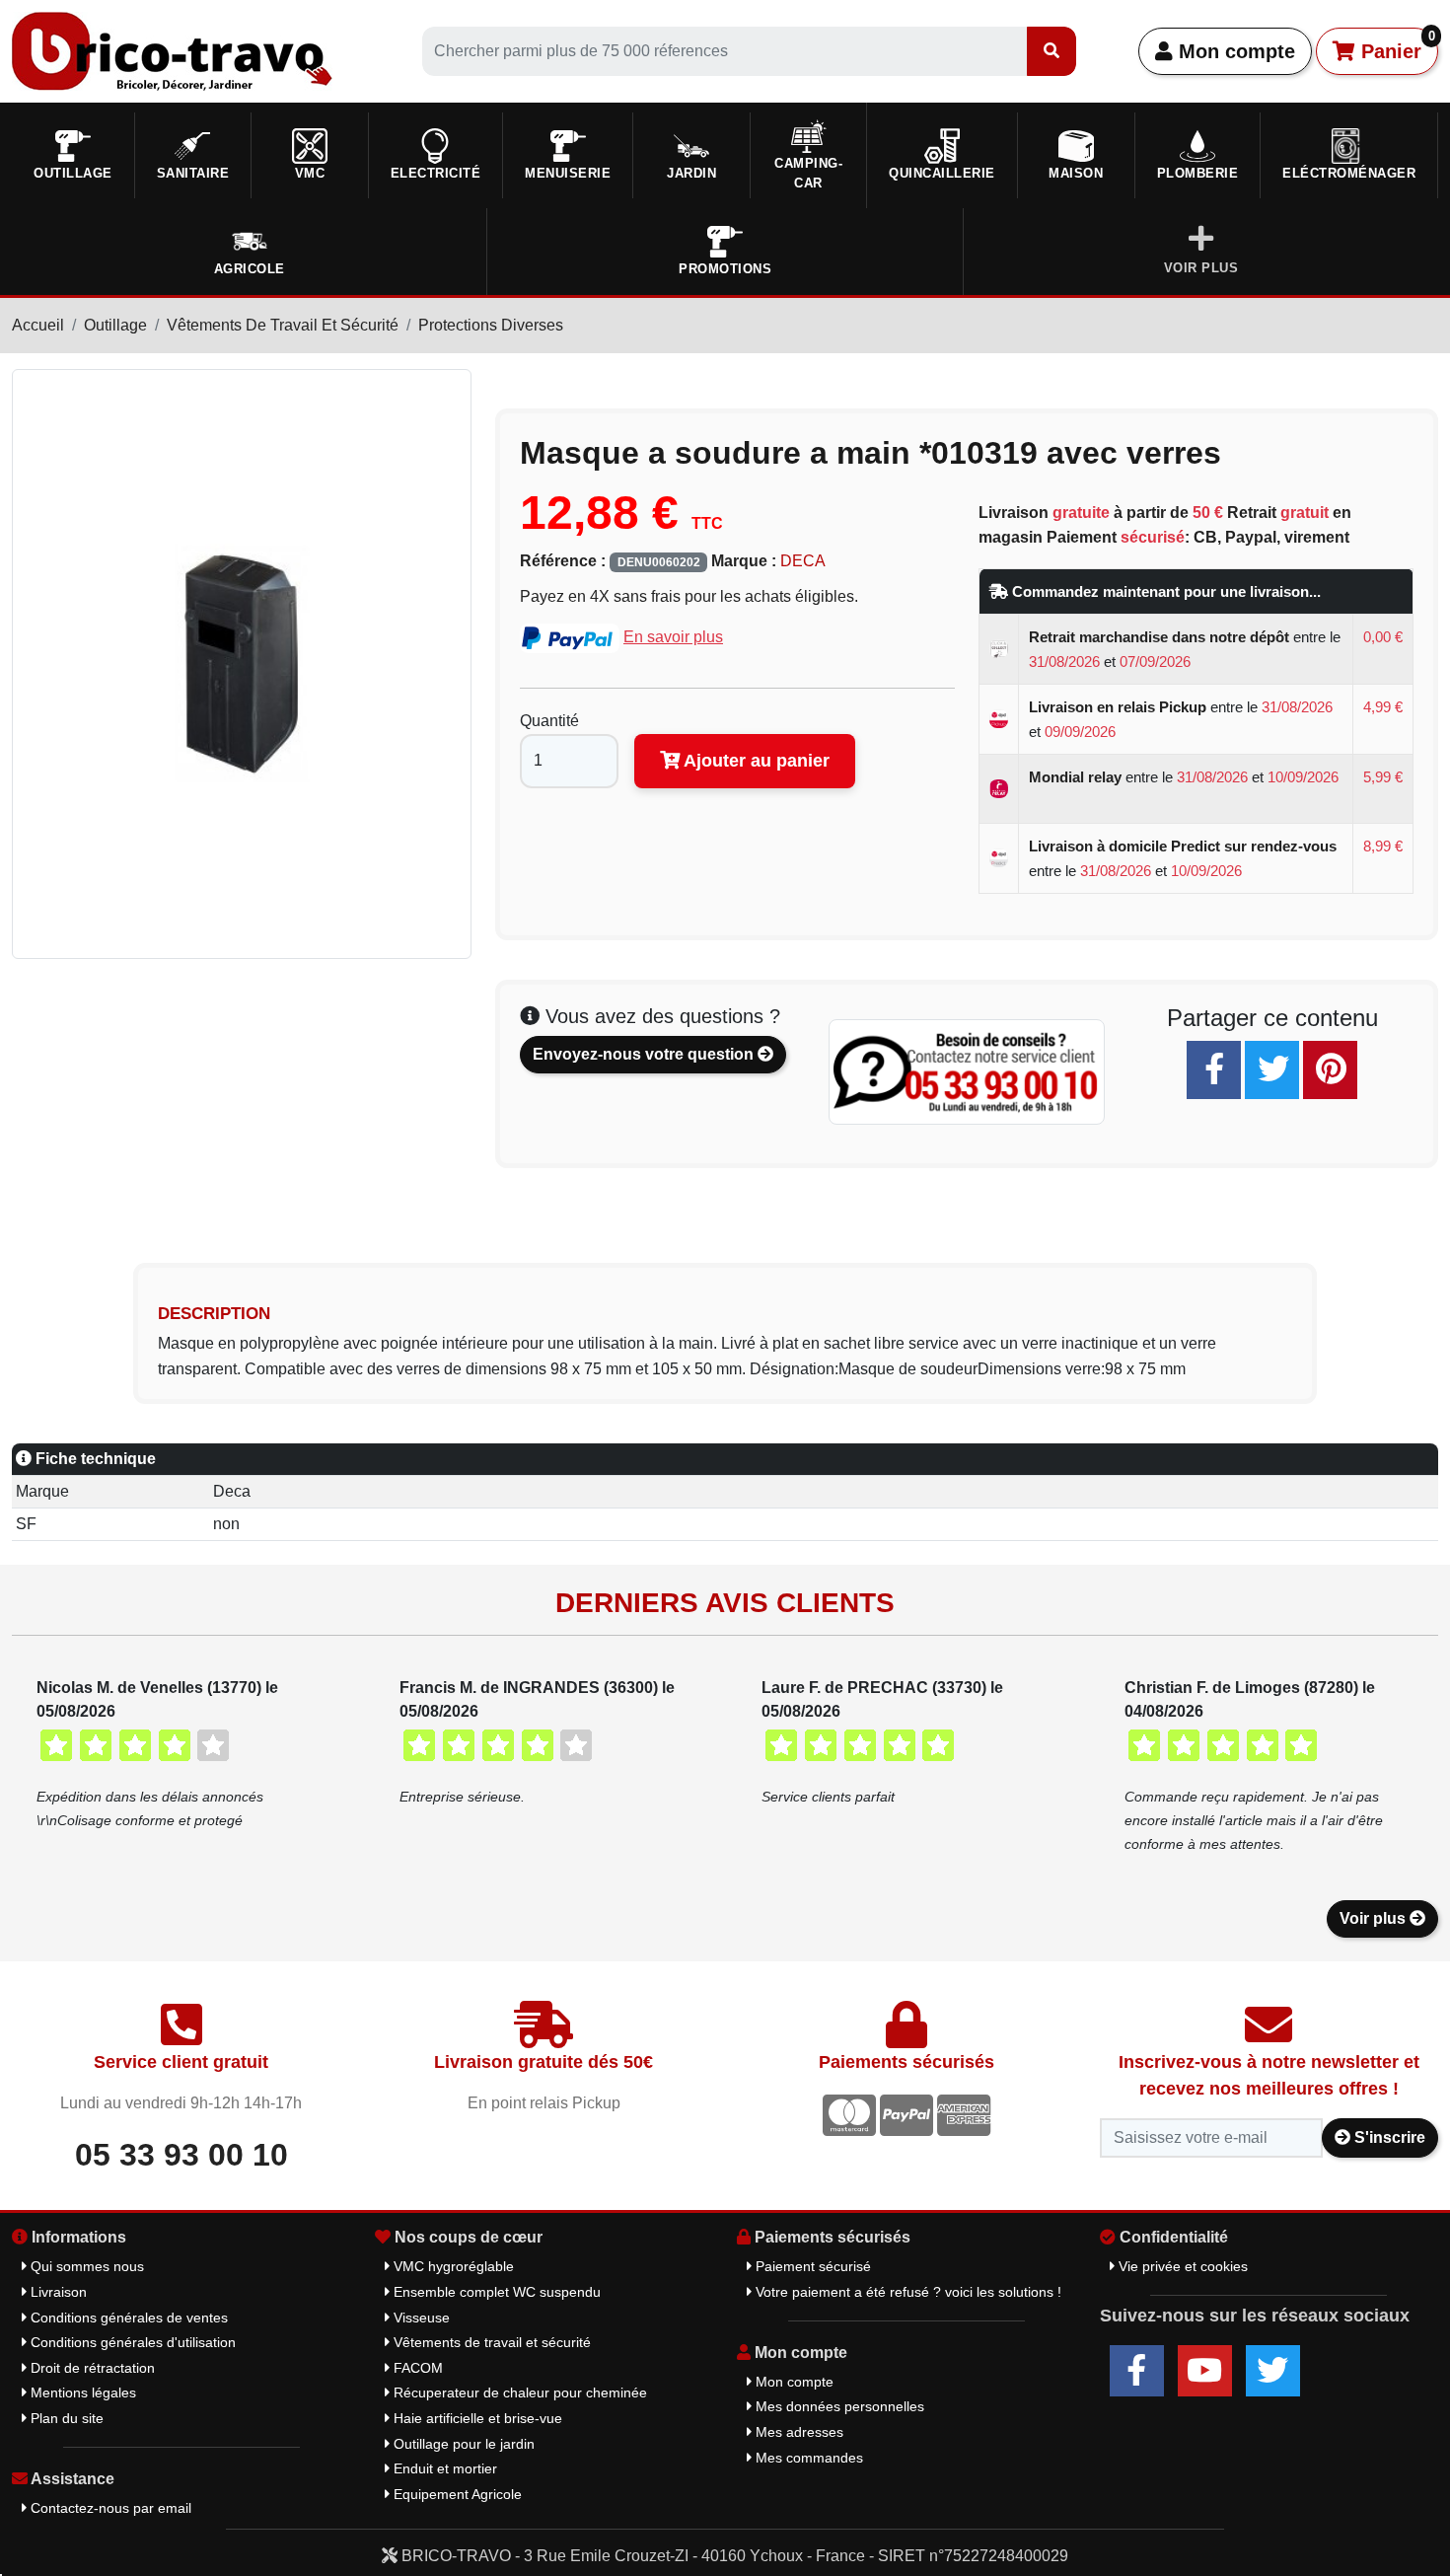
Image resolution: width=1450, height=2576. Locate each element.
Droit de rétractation (91, 2368)
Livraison (57, 2292)
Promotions (725, 269)
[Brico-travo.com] (172, 50)
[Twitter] (1272, 1070)
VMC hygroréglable (452, 2266)
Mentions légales (81, 2392)
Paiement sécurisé (811, 2266)
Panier (1395, 45)
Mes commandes (807, 2458)
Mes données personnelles (838, 2406)
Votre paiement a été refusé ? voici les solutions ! (906, 2292)
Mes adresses (797, 2432)
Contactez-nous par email (109, 2508)
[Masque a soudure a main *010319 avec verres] (242, 662)
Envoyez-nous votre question (645, 1054)
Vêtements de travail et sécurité (490, 2342)
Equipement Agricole (456, 2494)
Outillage (115, 325)
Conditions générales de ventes (127, 2318)
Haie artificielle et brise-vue (476, 2418)
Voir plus (1375, 1918)
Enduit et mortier (443, 2468)
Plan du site (65, 2418)
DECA (803, 561)
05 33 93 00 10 (181, 2155)
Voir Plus (1201, 268)
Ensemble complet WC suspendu (495, 2292)
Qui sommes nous (85, 2266)
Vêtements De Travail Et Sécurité (283, 325)
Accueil (38, 325)
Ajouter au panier (755, 761)
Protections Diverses (491, 325)
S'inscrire (1388, 2137)
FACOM (416, 2368)
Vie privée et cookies (1181, 2266)
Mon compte (1234, 51)
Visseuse (420, 2318)
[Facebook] (1214, 1070)
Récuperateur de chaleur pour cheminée (518, 2392)
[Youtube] (1205, 2371)
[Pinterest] (1330, 1070)
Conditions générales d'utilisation (131, 2342)
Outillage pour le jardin (462, 2444)
